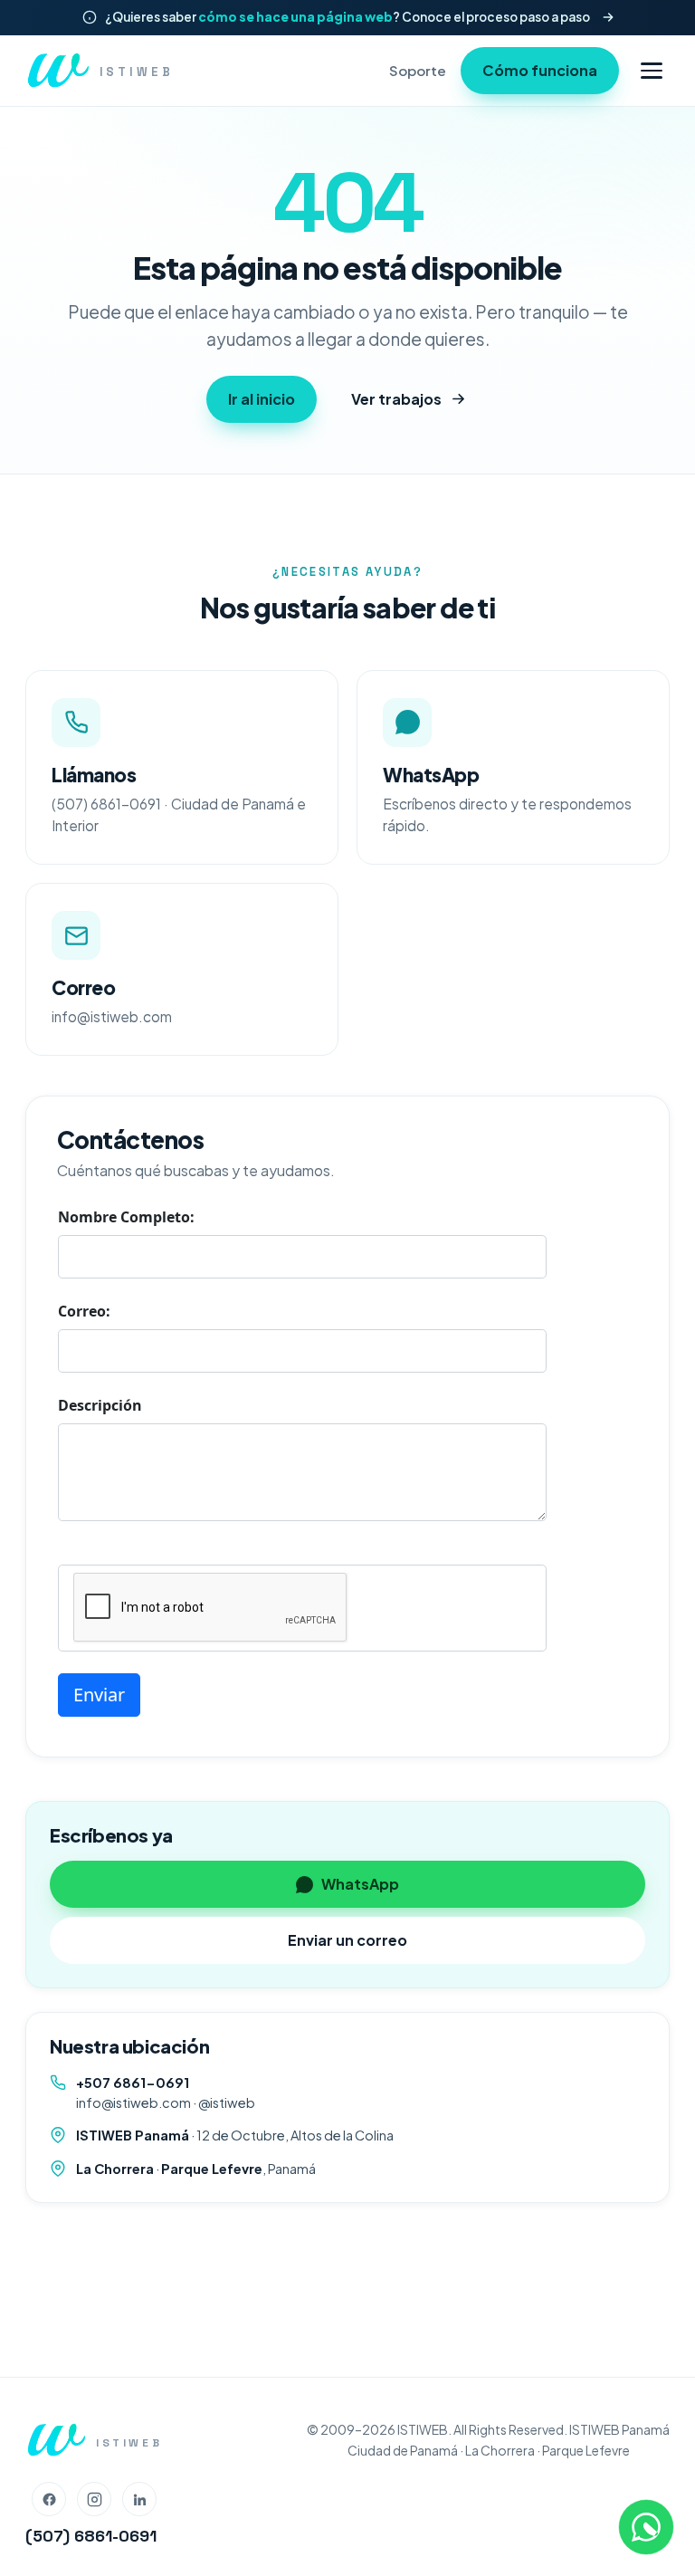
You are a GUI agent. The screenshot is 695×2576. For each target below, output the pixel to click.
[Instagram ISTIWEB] (94, 2499)
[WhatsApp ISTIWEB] (646, 2527)
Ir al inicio (262, 399)
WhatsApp (360, 1884)
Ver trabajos (396, 399)
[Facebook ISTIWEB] (49, 2499)
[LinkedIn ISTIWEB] (139, 2499)
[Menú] (652, 70)
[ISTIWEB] (56, 2440)
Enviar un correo (347, 1940)
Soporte (418, 70)
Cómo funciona (540, 70)
